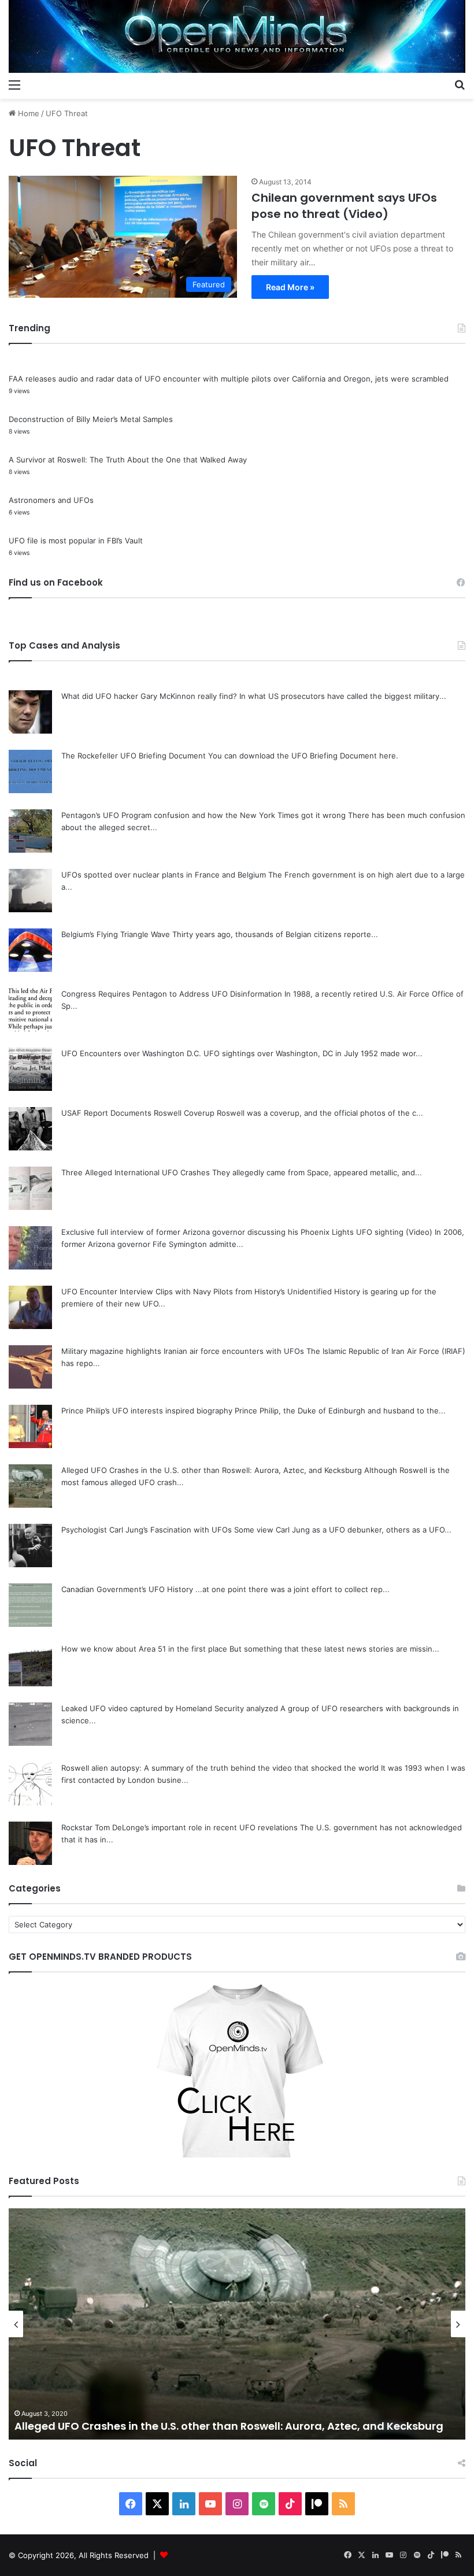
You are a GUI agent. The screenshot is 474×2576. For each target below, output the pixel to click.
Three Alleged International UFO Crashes (136, 1172)
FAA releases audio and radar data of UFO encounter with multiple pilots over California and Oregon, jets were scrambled (229, 379)
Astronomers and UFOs (51, 500)
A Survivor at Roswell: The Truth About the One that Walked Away (128, 460)
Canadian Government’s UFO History (127, 1589)
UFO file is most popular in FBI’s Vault (76, 541)
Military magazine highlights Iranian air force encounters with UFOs (183, 1351)
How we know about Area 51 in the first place (144, 1649)
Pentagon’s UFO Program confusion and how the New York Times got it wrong (203, 815)
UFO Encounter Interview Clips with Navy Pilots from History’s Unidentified (197, 1291)
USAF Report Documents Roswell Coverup (138, 1113)
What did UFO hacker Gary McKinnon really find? (149, 696)
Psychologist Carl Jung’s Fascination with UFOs (147, 1530)
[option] (237, 2324)
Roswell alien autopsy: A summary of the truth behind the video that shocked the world (220, 1768)
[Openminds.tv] (237, 36)
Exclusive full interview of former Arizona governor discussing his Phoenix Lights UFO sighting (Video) (247, 1232)
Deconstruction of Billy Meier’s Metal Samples (91, 419)
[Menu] (14, 84)
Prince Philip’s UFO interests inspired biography (147, 1411)
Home (27, 113)
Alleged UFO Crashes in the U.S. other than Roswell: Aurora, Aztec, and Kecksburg (212, 1470)
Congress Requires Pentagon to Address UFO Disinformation (172, 994)
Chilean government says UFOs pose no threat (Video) (344, 206)
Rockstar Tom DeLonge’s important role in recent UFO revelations (179, 1827)
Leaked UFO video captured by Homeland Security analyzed (170, 1708)
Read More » (290, 287)
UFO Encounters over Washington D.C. (131, 1053)
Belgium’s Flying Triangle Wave (116, 934)
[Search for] (460, 84)
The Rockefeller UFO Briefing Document (134, 756)
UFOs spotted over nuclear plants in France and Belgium (164, 875)
